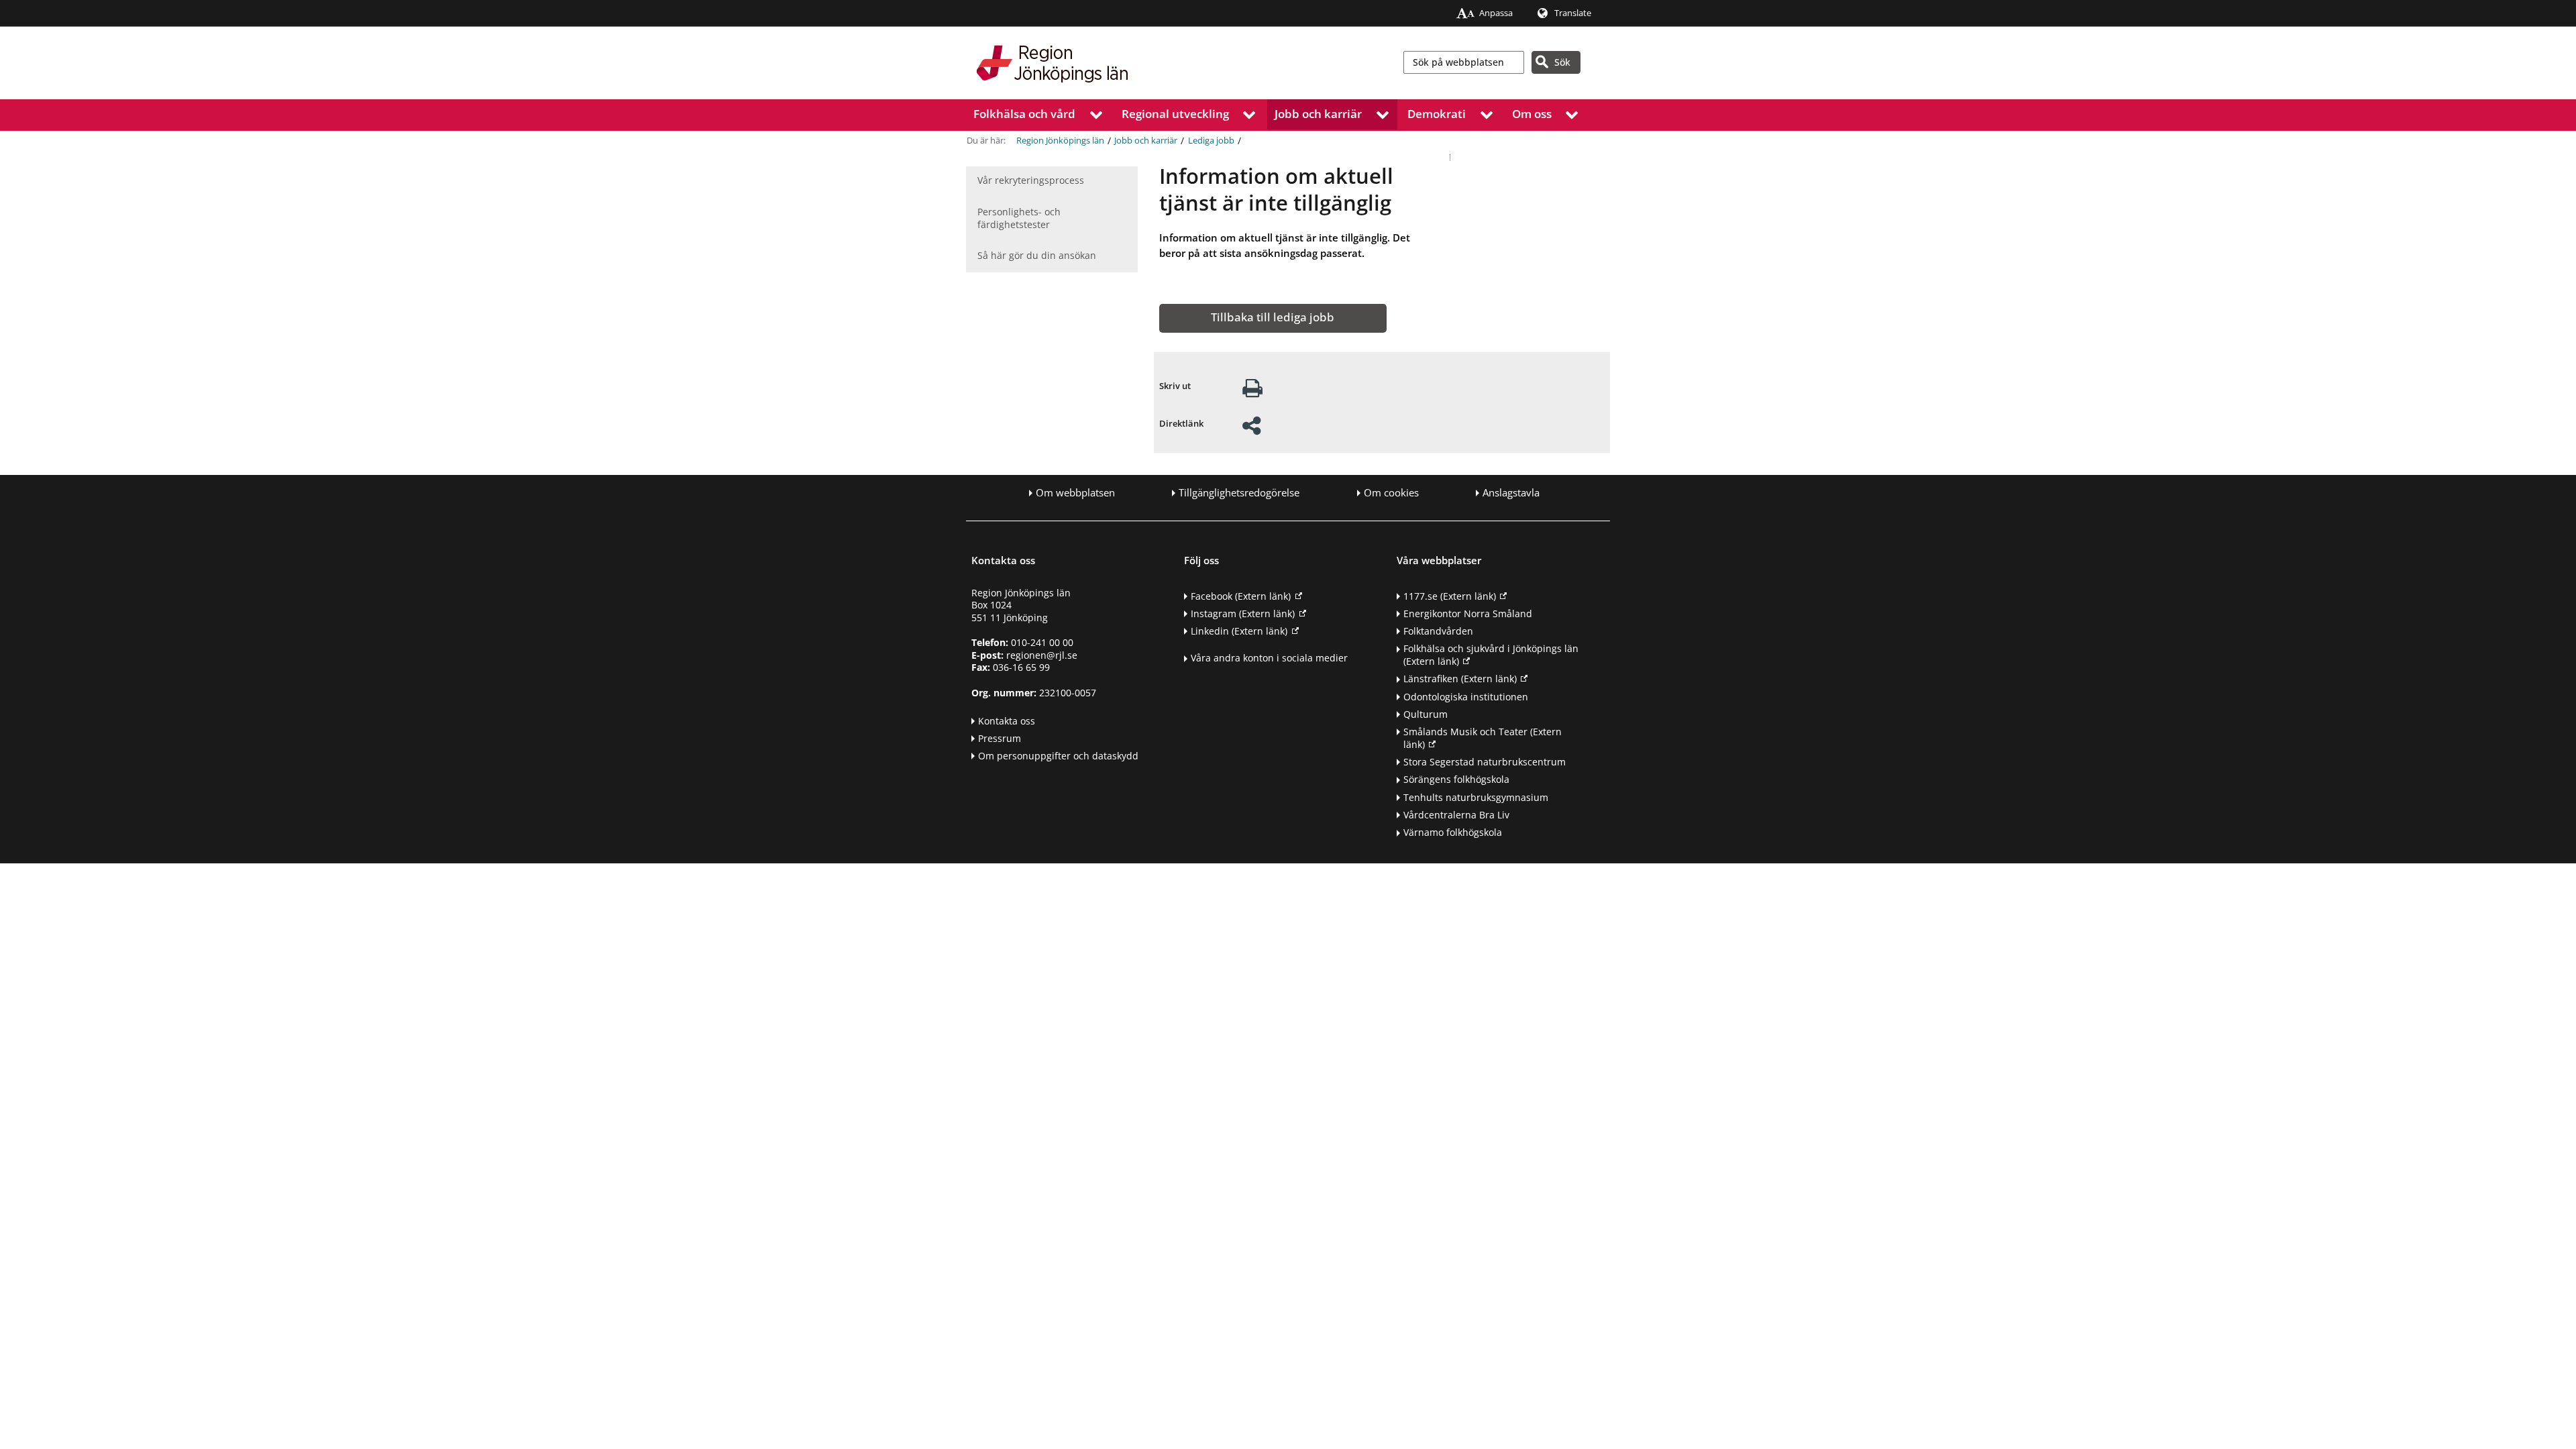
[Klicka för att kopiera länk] (1251, 430)
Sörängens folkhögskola (1456, 779)
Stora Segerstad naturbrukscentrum (1485, 762)
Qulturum (1426, 714)
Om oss (1532, 114)
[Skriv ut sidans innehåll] (1252, 392)
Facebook (1241, 596)
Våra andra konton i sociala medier (1269, 658)
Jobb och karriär (1318, 114)
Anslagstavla (1511, 493)
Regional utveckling (1175, 114)
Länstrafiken (1460, 679)
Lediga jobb (1211, 141)
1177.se (1450, 596)
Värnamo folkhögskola (1453, 832)
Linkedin (1239, 631)
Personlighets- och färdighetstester (1019, 218)
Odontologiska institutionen (1466, 697)
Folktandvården (1438, 631)
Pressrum (1000, 738)
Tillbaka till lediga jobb (1273, 317)
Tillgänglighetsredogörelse (1239, 493)
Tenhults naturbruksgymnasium (1476, 797)
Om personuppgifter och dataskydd (1058, 756)
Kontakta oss (1007, 721)
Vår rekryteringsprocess (1031, 180)
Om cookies (1391, 493)
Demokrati (1437, 114)
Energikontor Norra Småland (1468, 613)
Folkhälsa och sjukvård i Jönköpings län (1491, 655)
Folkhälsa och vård (1024, 114)
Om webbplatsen (1075, 493)
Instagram (1243, 613)
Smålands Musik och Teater (1483, 738)
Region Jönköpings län (1060, 141)
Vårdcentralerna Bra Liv (1456, 815)
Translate (1573, 13)
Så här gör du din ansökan (1037, 255)
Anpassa (1496, 13)
